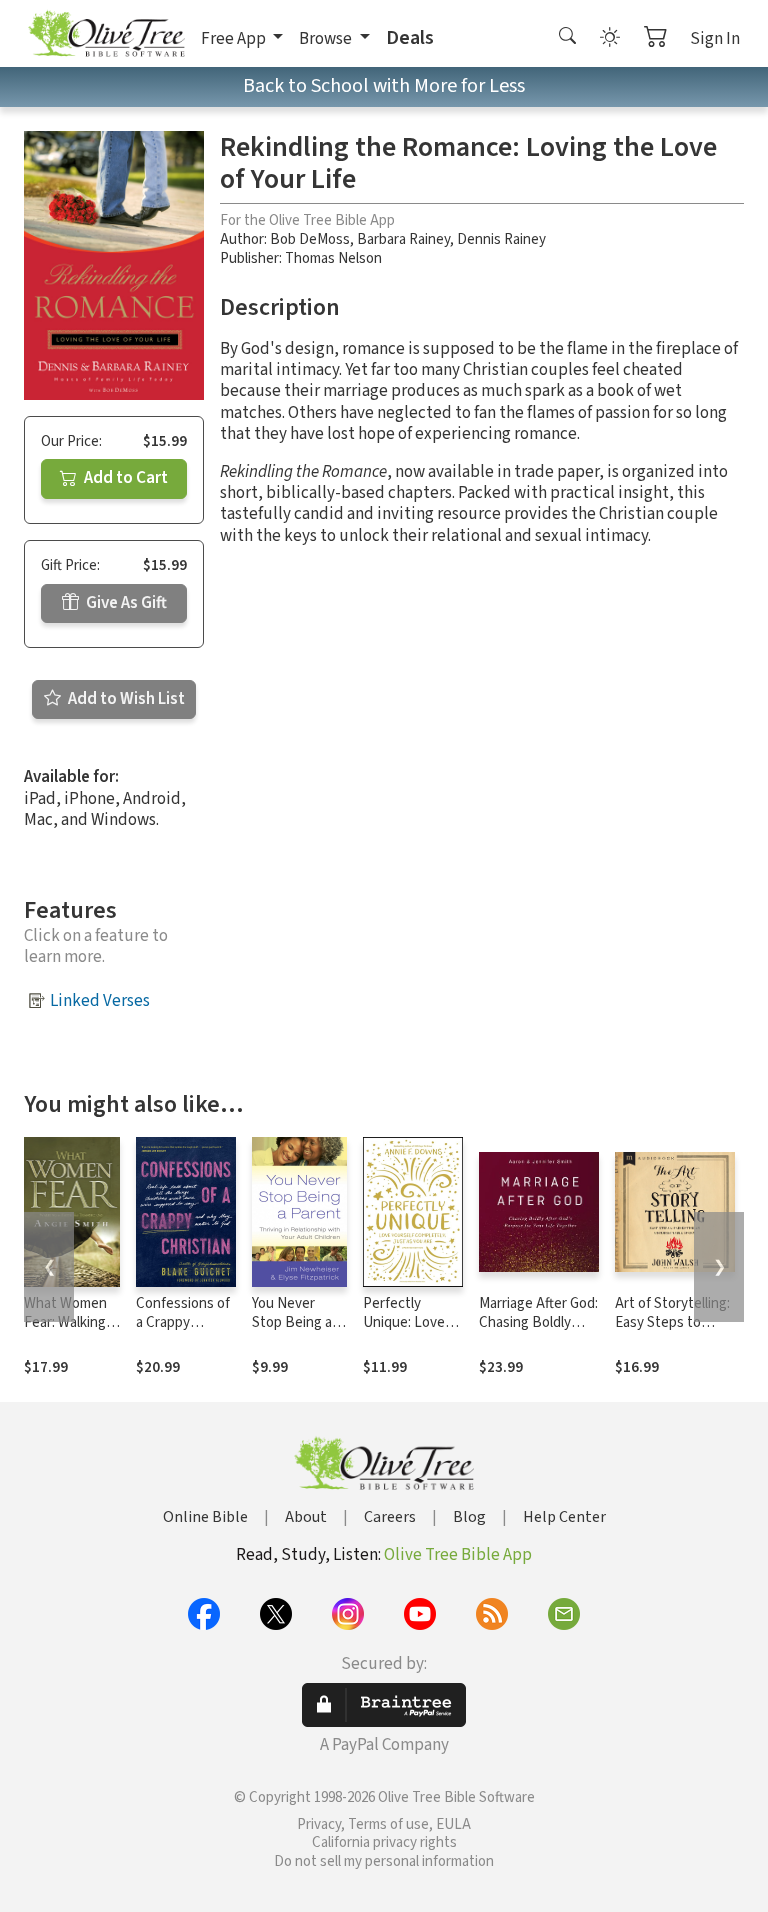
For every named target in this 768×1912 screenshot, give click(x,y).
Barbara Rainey (403, 239)
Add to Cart (124, 478)
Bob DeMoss (310, 239)
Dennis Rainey (501, 239)
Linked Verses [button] (100, 1001)
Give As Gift (125, 603)
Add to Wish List (125, 699)
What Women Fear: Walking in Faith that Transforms (72, 1332)
